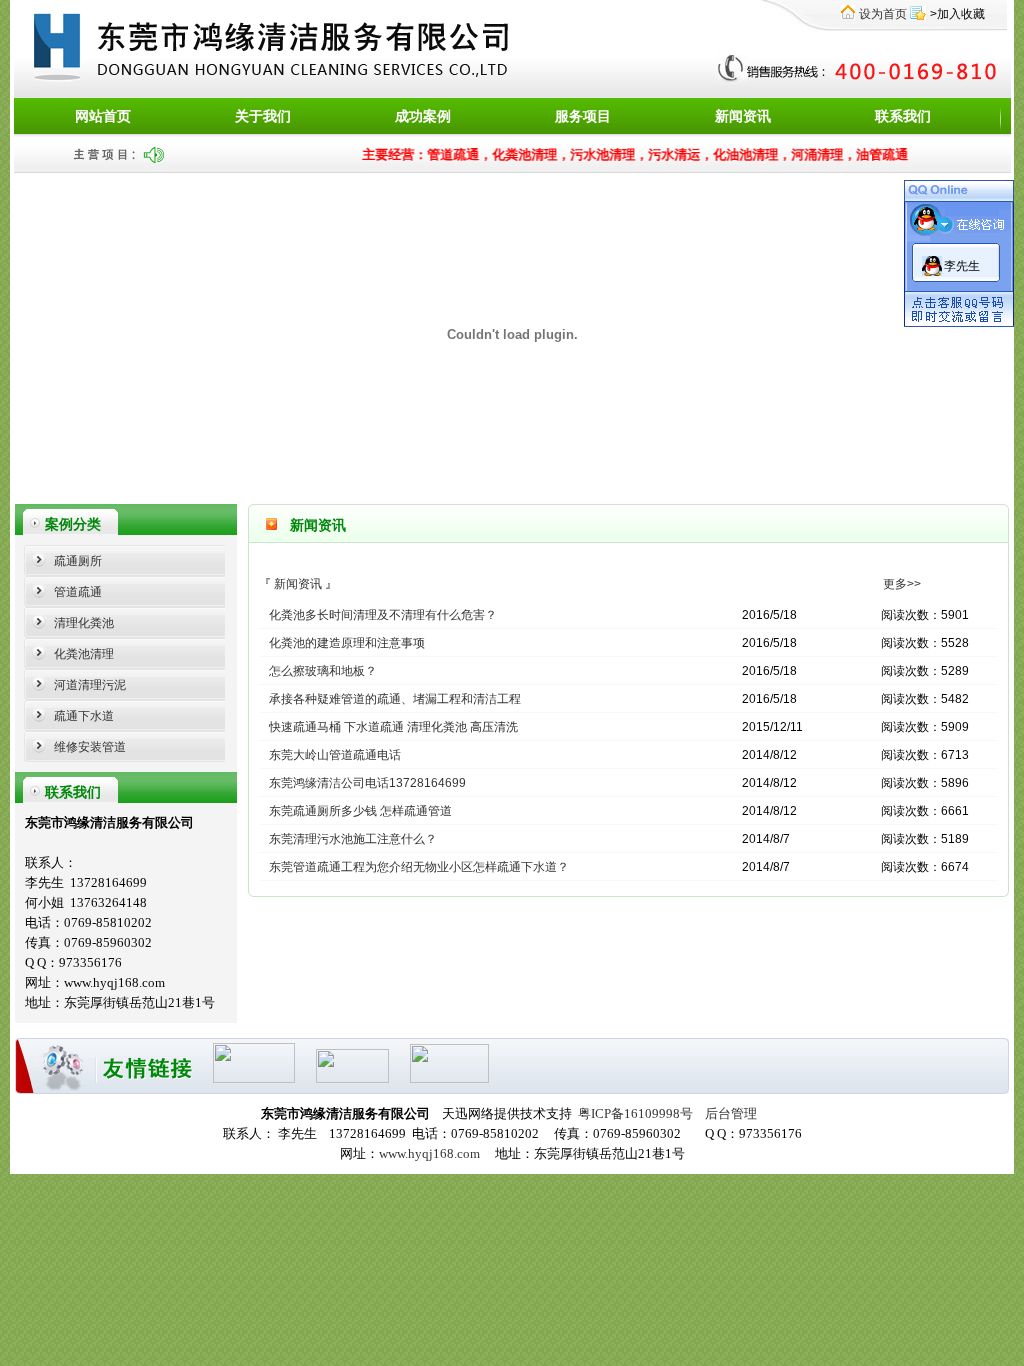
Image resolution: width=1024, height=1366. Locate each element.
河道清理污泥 (90, 685)
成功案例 (423, 116)
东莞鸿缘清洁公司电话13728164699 (367, 783)
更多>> (902, 584)
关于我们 (263, 116)
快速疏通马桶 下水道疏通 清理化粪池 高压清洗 (393, 727)
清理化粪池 (84, 623)
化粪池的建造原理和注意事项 (347, 643)
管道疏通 (78, 592)
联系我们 (903, 116)
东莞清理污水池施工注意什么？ (353, 839)
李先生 (962, 266)
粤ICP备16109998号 (635, 1113)
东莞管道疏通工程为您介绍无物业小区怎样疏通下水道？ (419, 867)
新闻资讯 (743, 116)
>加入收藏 (957, 14)
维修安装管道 (90, 747)
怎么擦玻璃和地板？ (323, 671)
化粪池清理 (84, 654)
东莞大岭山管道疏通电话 (335, 755)
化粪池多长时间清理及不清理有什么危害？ (383, 615)
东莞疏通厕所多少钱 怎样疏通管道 (360, 811)
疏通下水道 (84, 716)
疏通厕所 (78, 561)
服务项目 (583, 116)
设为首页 (883, 14)
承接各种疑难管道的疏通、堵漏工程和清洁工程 (395, 699)
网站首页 (103, 116)
